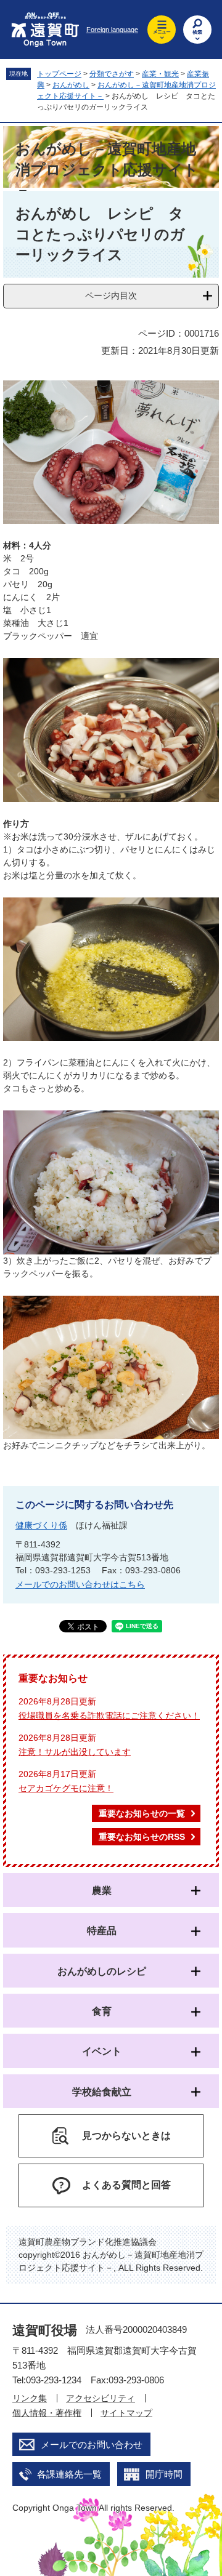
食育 (102, 2011)
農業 (102, 1891)
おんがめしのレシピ (102, 1971)
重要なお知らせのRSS (142, 1837)
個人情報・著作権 (47, 2413)
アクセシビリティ (101, 2398)
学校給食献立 (102, 2092)
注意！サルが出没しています (75, 1752)
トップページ (59, 74)
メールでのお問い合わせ (92, 2445)
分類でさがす (112, 74)
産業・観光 (160, 74)
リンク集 (30, 2398)
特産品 (102, 1931)
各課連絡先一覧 (69, 2474)
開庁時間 (164, 2474)
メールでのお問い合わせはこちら (80, 1584)
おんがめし (71, 85)
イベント (102, 2051)
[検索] (197, 30)
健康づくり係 (41, 1525)
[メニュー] (162, 30)
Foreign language (112, 30)
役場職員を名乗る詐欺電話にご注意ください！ (109, 1715)
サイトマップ (126, 2413)
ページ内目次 (111, 295)
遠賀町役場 (45, 2330)
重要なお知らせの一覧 (142, 1813)
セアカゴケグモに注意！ (66, 1788)
